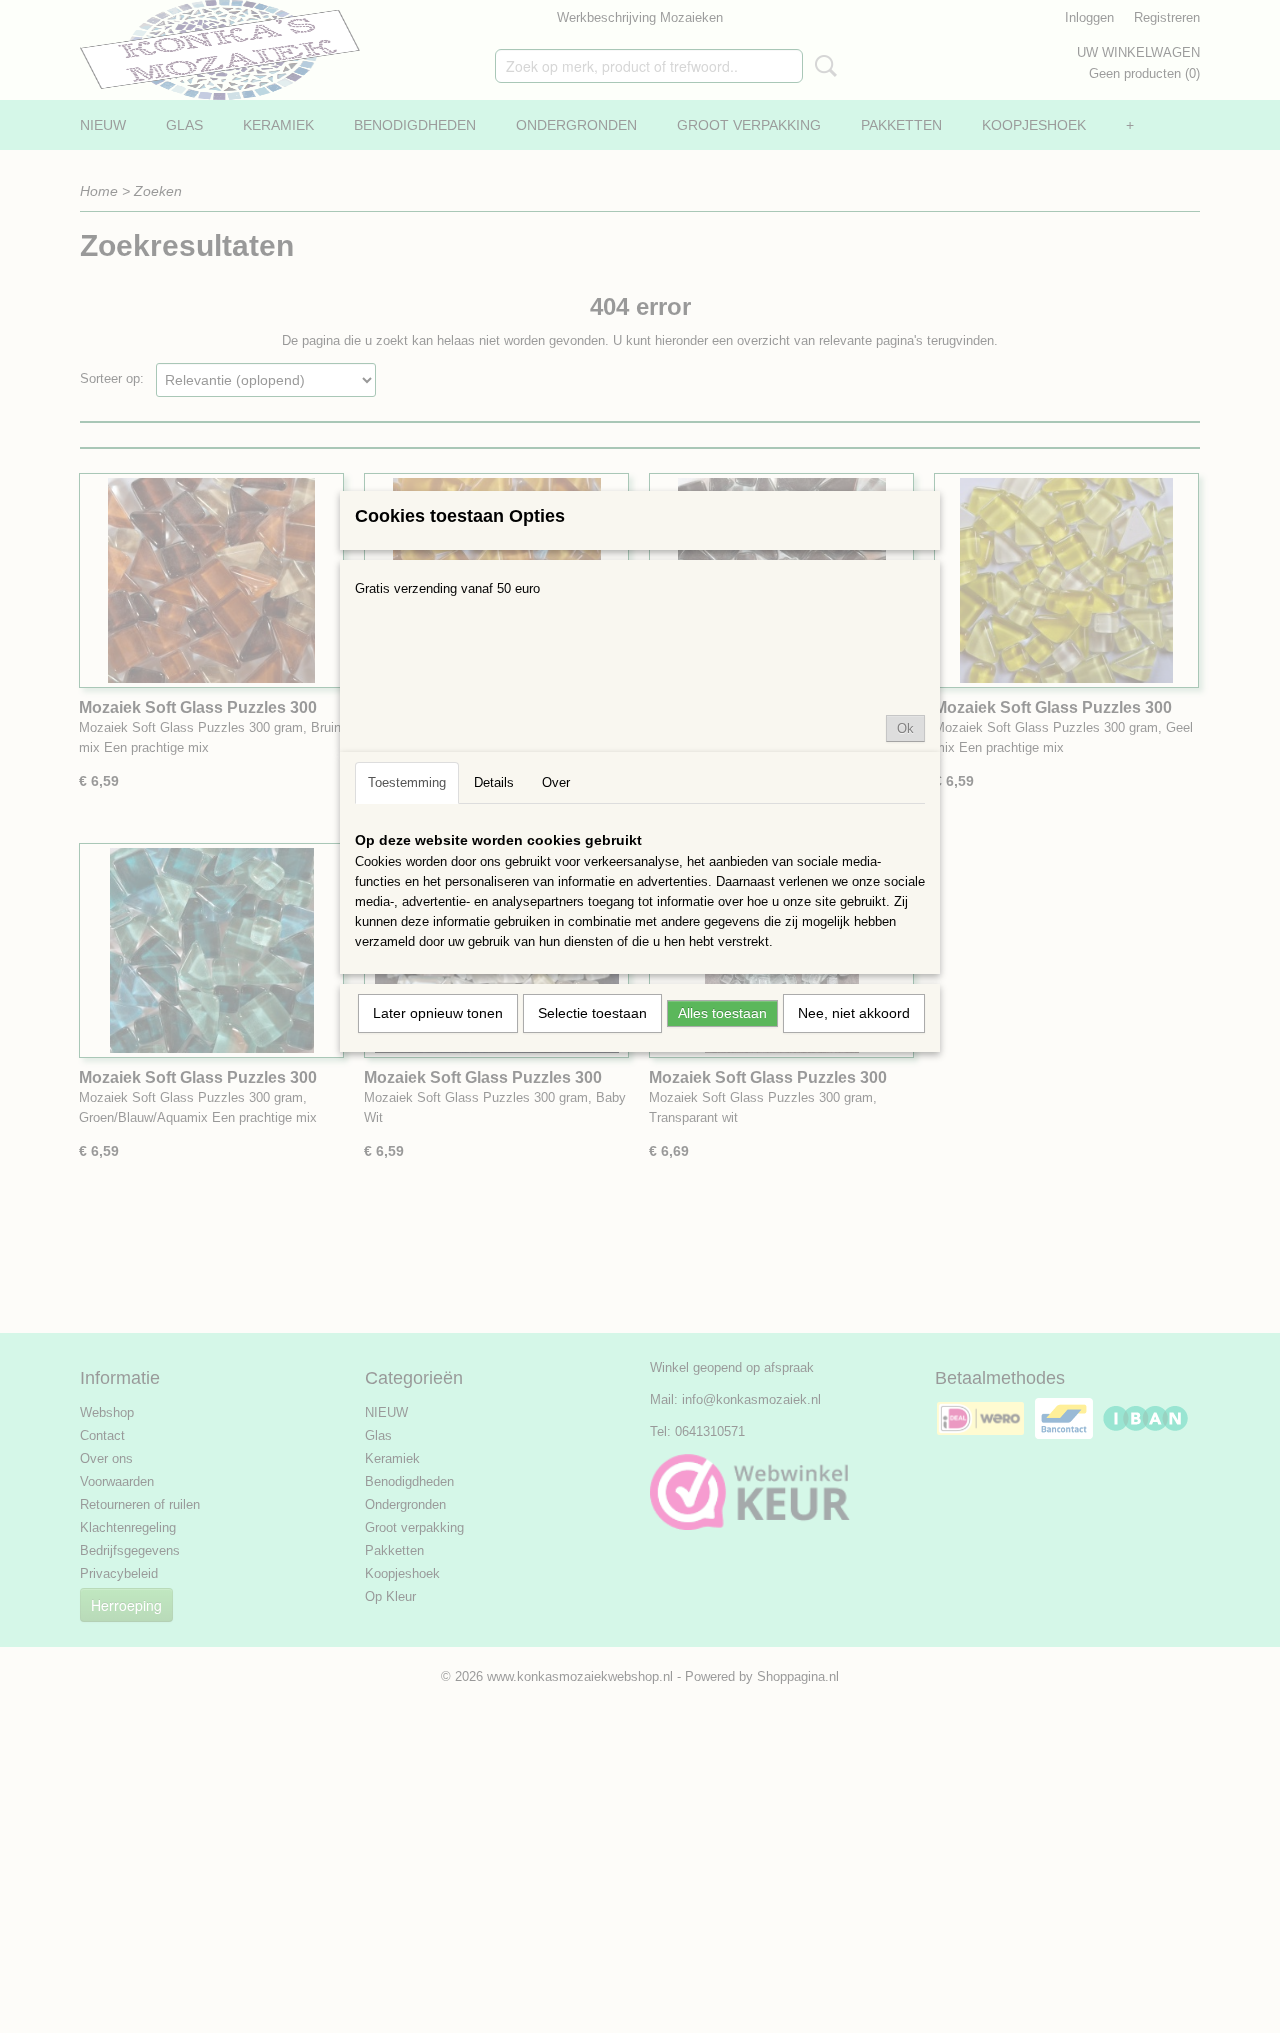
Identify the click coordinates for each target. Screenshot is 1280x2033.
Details (494, 782)
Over (556, 782)
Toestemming (407, 782)
